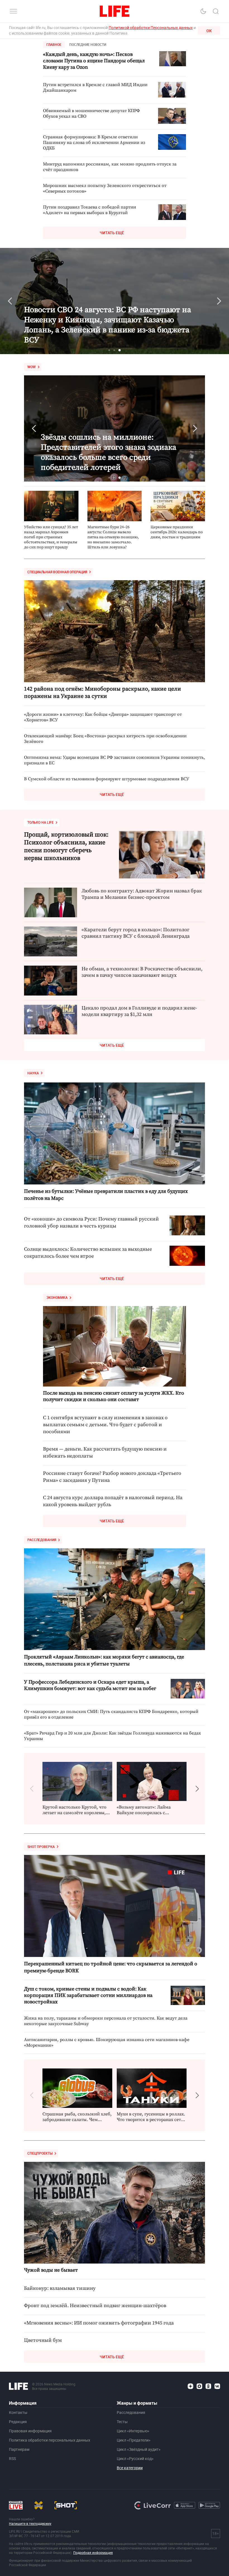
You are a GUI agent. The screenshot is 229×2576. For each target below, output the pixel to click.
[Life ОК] (208, 2386)
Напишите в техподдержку (30, 2523)
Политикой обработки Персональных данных (151, 28)
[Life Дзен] (190, 2386)
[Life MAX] (199, 2386)
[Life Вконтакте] (217, 2386)
